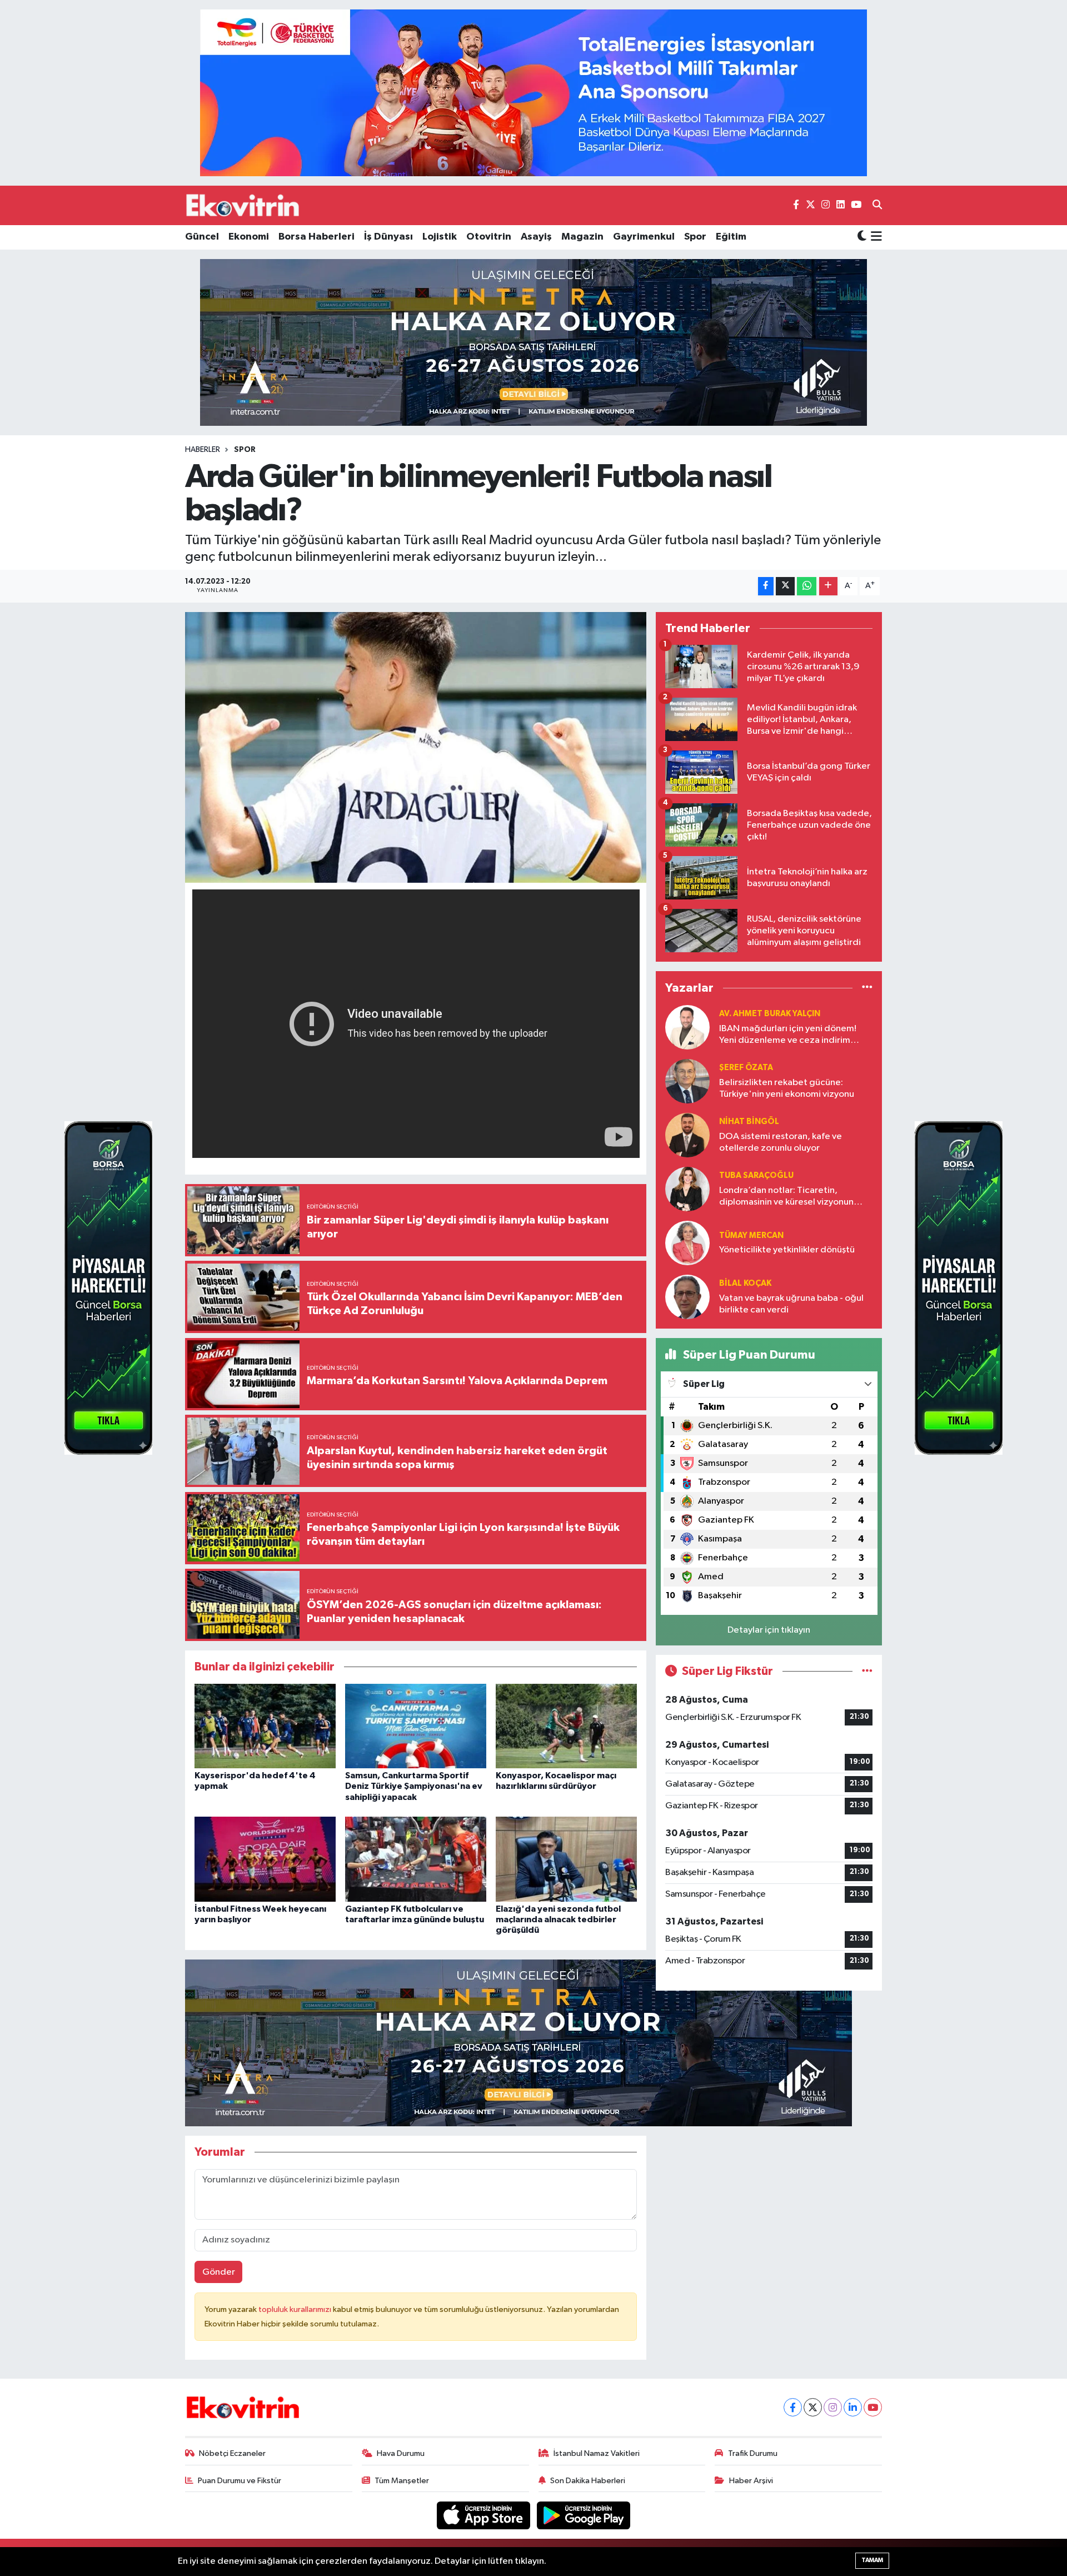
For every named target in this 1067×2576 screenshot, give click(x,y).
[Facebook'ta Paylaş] (766, 586)
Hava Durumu (401, 2453)
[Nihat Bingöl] (687, 1135)
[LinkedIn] (853, 2407)
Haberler (203, 450)
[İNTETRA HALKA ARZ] (533, 342)
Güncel (202, 237)
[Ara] (877, 206)
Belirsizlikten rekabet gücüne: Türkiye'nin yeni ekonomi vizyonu (787, 1088)
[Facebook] (793, 2407)
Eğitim (731, 237)
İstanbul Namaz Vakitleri (597, 2453)
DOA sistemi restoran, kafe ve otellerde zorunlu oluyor (781, 1142)
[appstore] (485, 2515)
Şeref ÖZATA (746, 1068)
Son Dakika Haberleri (588, 2481)
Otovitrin (489, 237)
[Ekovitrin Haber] (243, 205)
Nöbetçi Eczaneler (232, 2453)
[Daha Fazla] (828, 586)
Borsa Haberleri (316, 237)
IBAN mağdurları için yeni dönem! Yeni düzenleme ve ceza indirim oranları (788, 1035)
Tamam (872, 2560)
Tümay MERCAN (751, 1235)
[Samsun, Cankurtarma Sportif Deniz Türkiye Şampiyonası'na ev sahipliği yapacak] (416, 1726)
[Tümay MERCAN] (687, 1243)
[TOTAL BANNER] (533, 93)
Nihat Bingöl (749, 1122)
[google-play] (584, 2515)
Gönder (219, 2272)
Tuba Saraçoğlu (756, 1175)
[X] (813, 2407)
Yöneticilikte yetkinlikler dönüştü (787, 1250)
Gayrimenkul (644, 237)
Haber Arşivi (751, 2481)
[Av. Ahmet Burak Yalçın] (687, 1027)
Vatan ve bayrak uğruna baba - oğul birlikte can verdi (791, 1304)
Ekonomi (249, 237)
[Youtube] (873, 2407)
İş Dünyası (388, 237)
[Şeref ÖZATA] (687, 1081)
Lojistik (440, 237)
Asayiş (536, 237)
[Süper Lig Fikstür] (867, 1671)
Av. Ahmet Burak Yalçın (770, 1014)
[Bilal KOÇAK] (687, 1297)
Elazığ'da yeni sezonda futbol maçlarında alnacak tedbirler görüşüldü (558, 1919)
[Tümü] (867, 988)
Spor (695, 237)
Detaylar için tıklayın (769, 1630)
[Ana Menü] (874, 237)
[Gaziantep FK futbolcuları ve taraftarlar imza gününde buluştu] (416, 1859)
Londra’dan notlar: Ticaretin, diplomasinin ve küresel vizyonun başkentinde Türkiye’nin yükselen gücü (787, 1197)
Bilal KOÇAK (745, 1283)
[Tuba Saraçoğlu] (687, 1189)
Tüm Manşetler (402, 2481)
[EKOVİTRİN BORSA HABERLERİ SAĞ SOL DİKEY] (108, 1288)
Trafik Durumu (753, 2453)
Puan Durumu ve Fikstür (240, 2481)
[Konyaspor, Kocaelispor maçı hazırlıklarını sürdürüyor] (566, 1726)
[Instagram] (833, 2407)
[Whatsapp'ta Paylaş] (807, 586)
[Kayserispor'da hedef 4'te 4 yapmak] (265, 1726)
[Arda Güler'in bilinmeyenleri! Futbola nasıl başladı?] (416, 747)
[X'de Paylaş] (785, 586)
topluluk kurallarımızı (296, 2309)
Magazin (582, 237)
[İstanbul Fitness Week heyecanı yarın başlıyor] (265, 1859)
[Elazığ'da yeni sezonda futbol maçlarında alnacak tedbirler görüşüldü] (566, 1859)
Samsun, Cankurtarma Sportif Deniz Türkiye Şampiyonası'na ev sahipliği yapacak (414, 1786)
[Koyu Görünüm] (862, 237)
